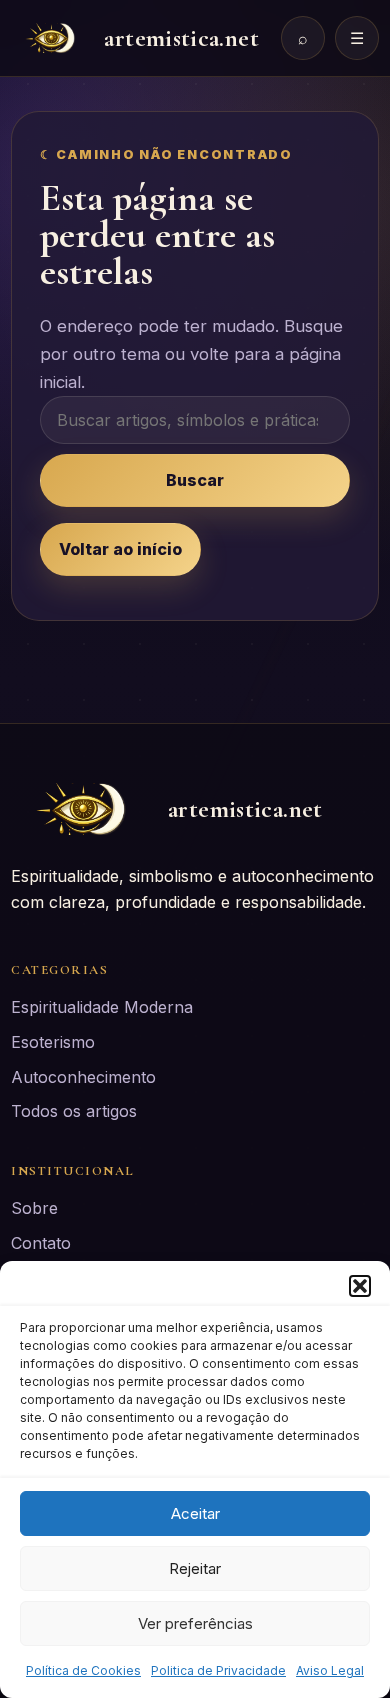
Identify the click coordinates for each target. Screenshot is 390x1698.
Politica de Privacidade (218, 1670)
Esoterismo (53, 1042)
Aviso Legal (330, 1670)
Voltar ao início (120, 549)
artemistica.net (181, 38)
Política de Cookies (83, 1670)
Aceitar (195, 1513)
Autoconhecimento (83, 1077)
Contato (41, 1243)
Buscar (195, 480)
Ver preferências (195, 1623)
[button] (360, 1286)
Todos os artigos (74, 1111)
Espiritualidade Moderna (102, 1007)
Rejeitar (195, 1568)
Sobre (34, 1208)
